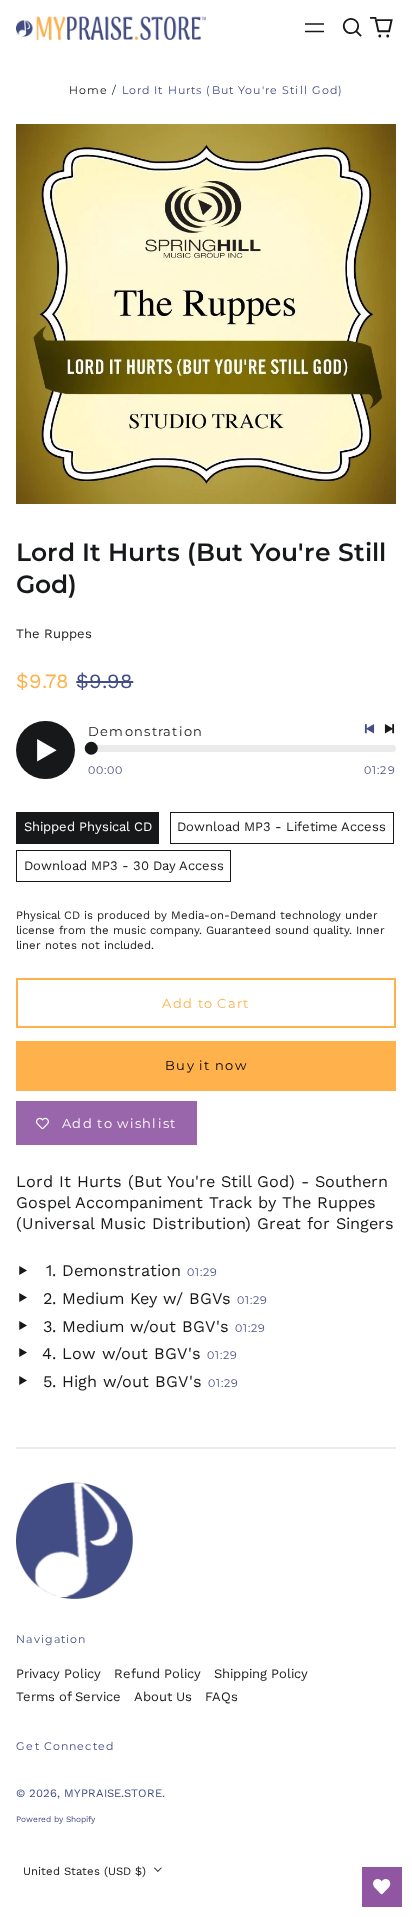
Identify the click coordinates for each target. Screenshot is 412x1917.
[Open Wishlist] (382, 1887)
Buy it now (206, 1065)
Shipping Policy (261, 1673)
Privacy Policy (58, 1673)
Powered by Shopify (55, 1819)
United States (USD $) (86, 1871)
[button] (351, 27)
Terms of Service (68, 1696)
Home (89, 90)
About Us (163, 1696)
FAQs (221, 1696)
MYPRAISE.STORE (113, 1793)
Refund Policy (157, 1673)
